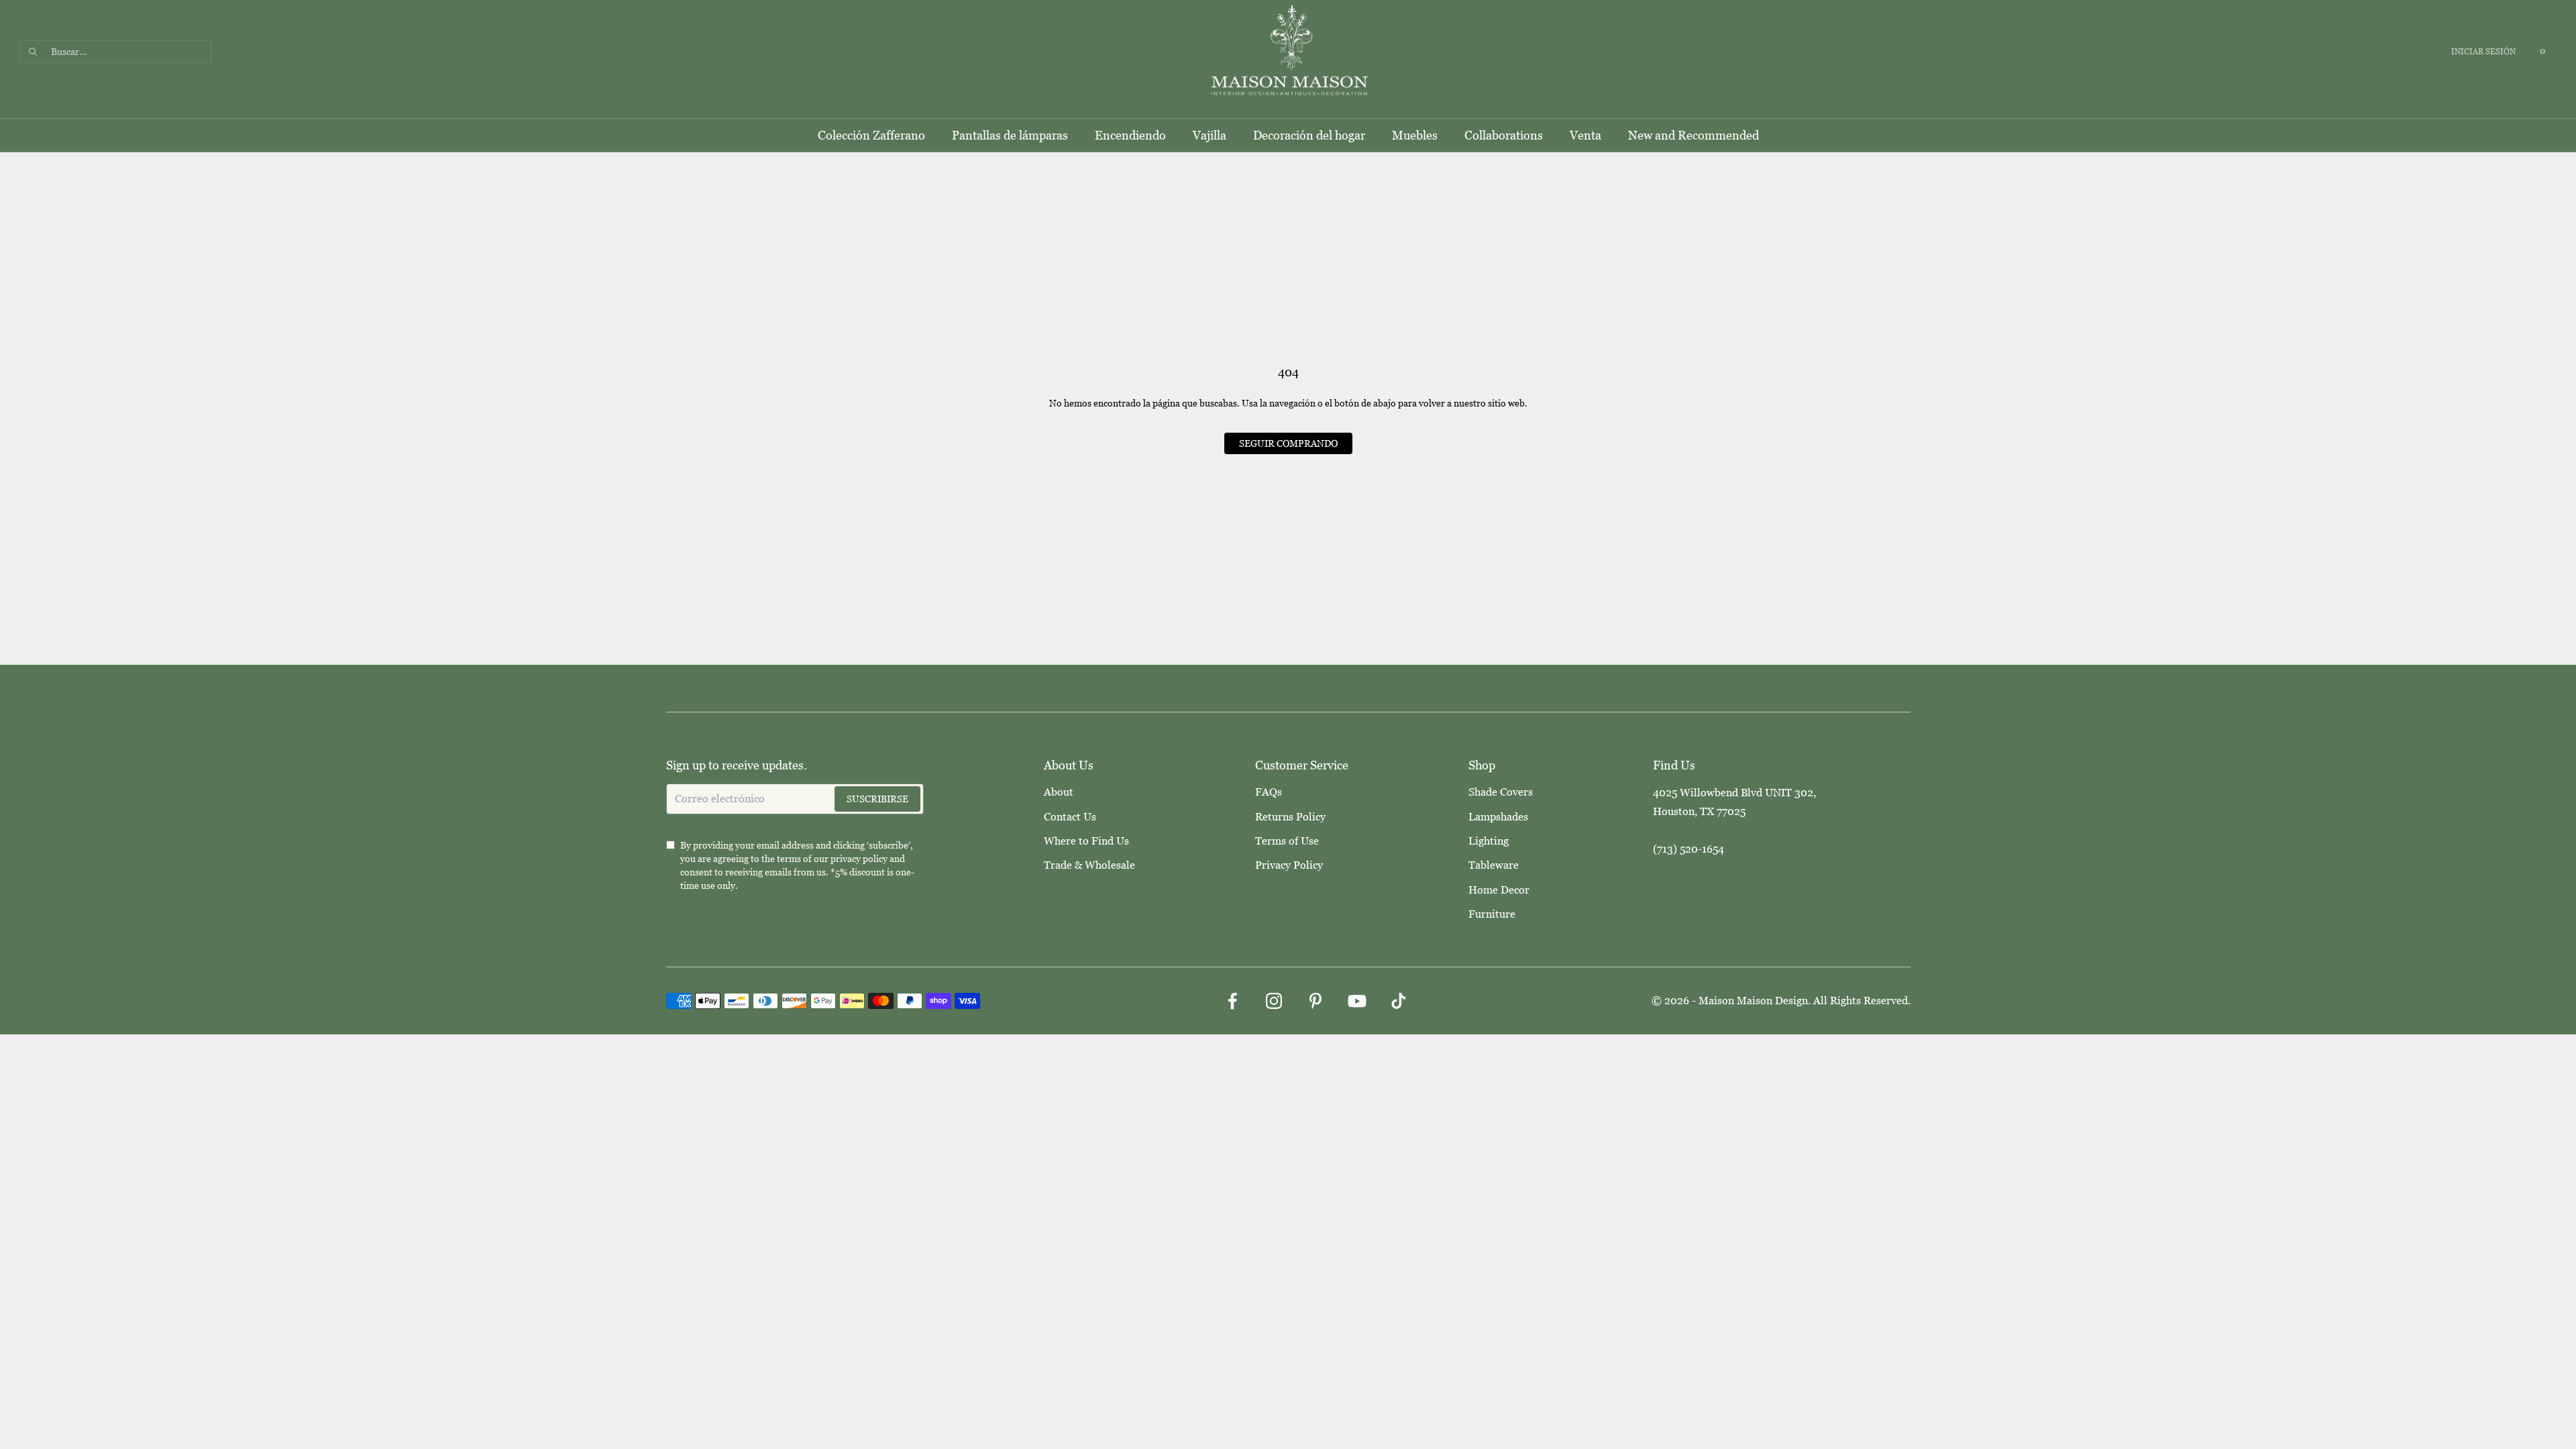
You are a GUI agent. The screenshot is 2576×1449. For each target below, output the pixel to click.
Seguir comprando (1288, 443)
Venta (1586, 135)
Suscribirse (877, 799)
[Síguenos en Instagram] (1274, 1001)
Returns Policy (1290, 817)
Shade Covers (1501, 792)
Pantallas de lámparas (1010, 135)
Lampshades (1498, 817)
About (1059, 792)
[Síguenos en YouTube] (1357, 1001)
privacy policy (859, 859)
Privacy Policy (1289, 865)
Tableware (1494, 865)
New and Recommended (1694, 135)
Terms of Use (1287, 841)
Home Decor (1499, 890)
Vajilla (1210, 135)
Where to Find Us (1086, 841)
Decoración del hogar (1309, 135)
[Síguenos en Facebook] (1232, 1001)
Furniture (1492, 914)
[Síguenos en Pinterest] (1316, 1001)
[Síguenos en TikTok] (1399, 1001)
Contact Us (1070, 817)
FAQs (1269, 792)
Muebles (1415, 135)
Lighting (1489, 841)
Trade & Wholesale (1089, 865)
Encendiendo (1130, 135)
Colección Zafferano (871, 135)
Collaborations (1504, 135)
